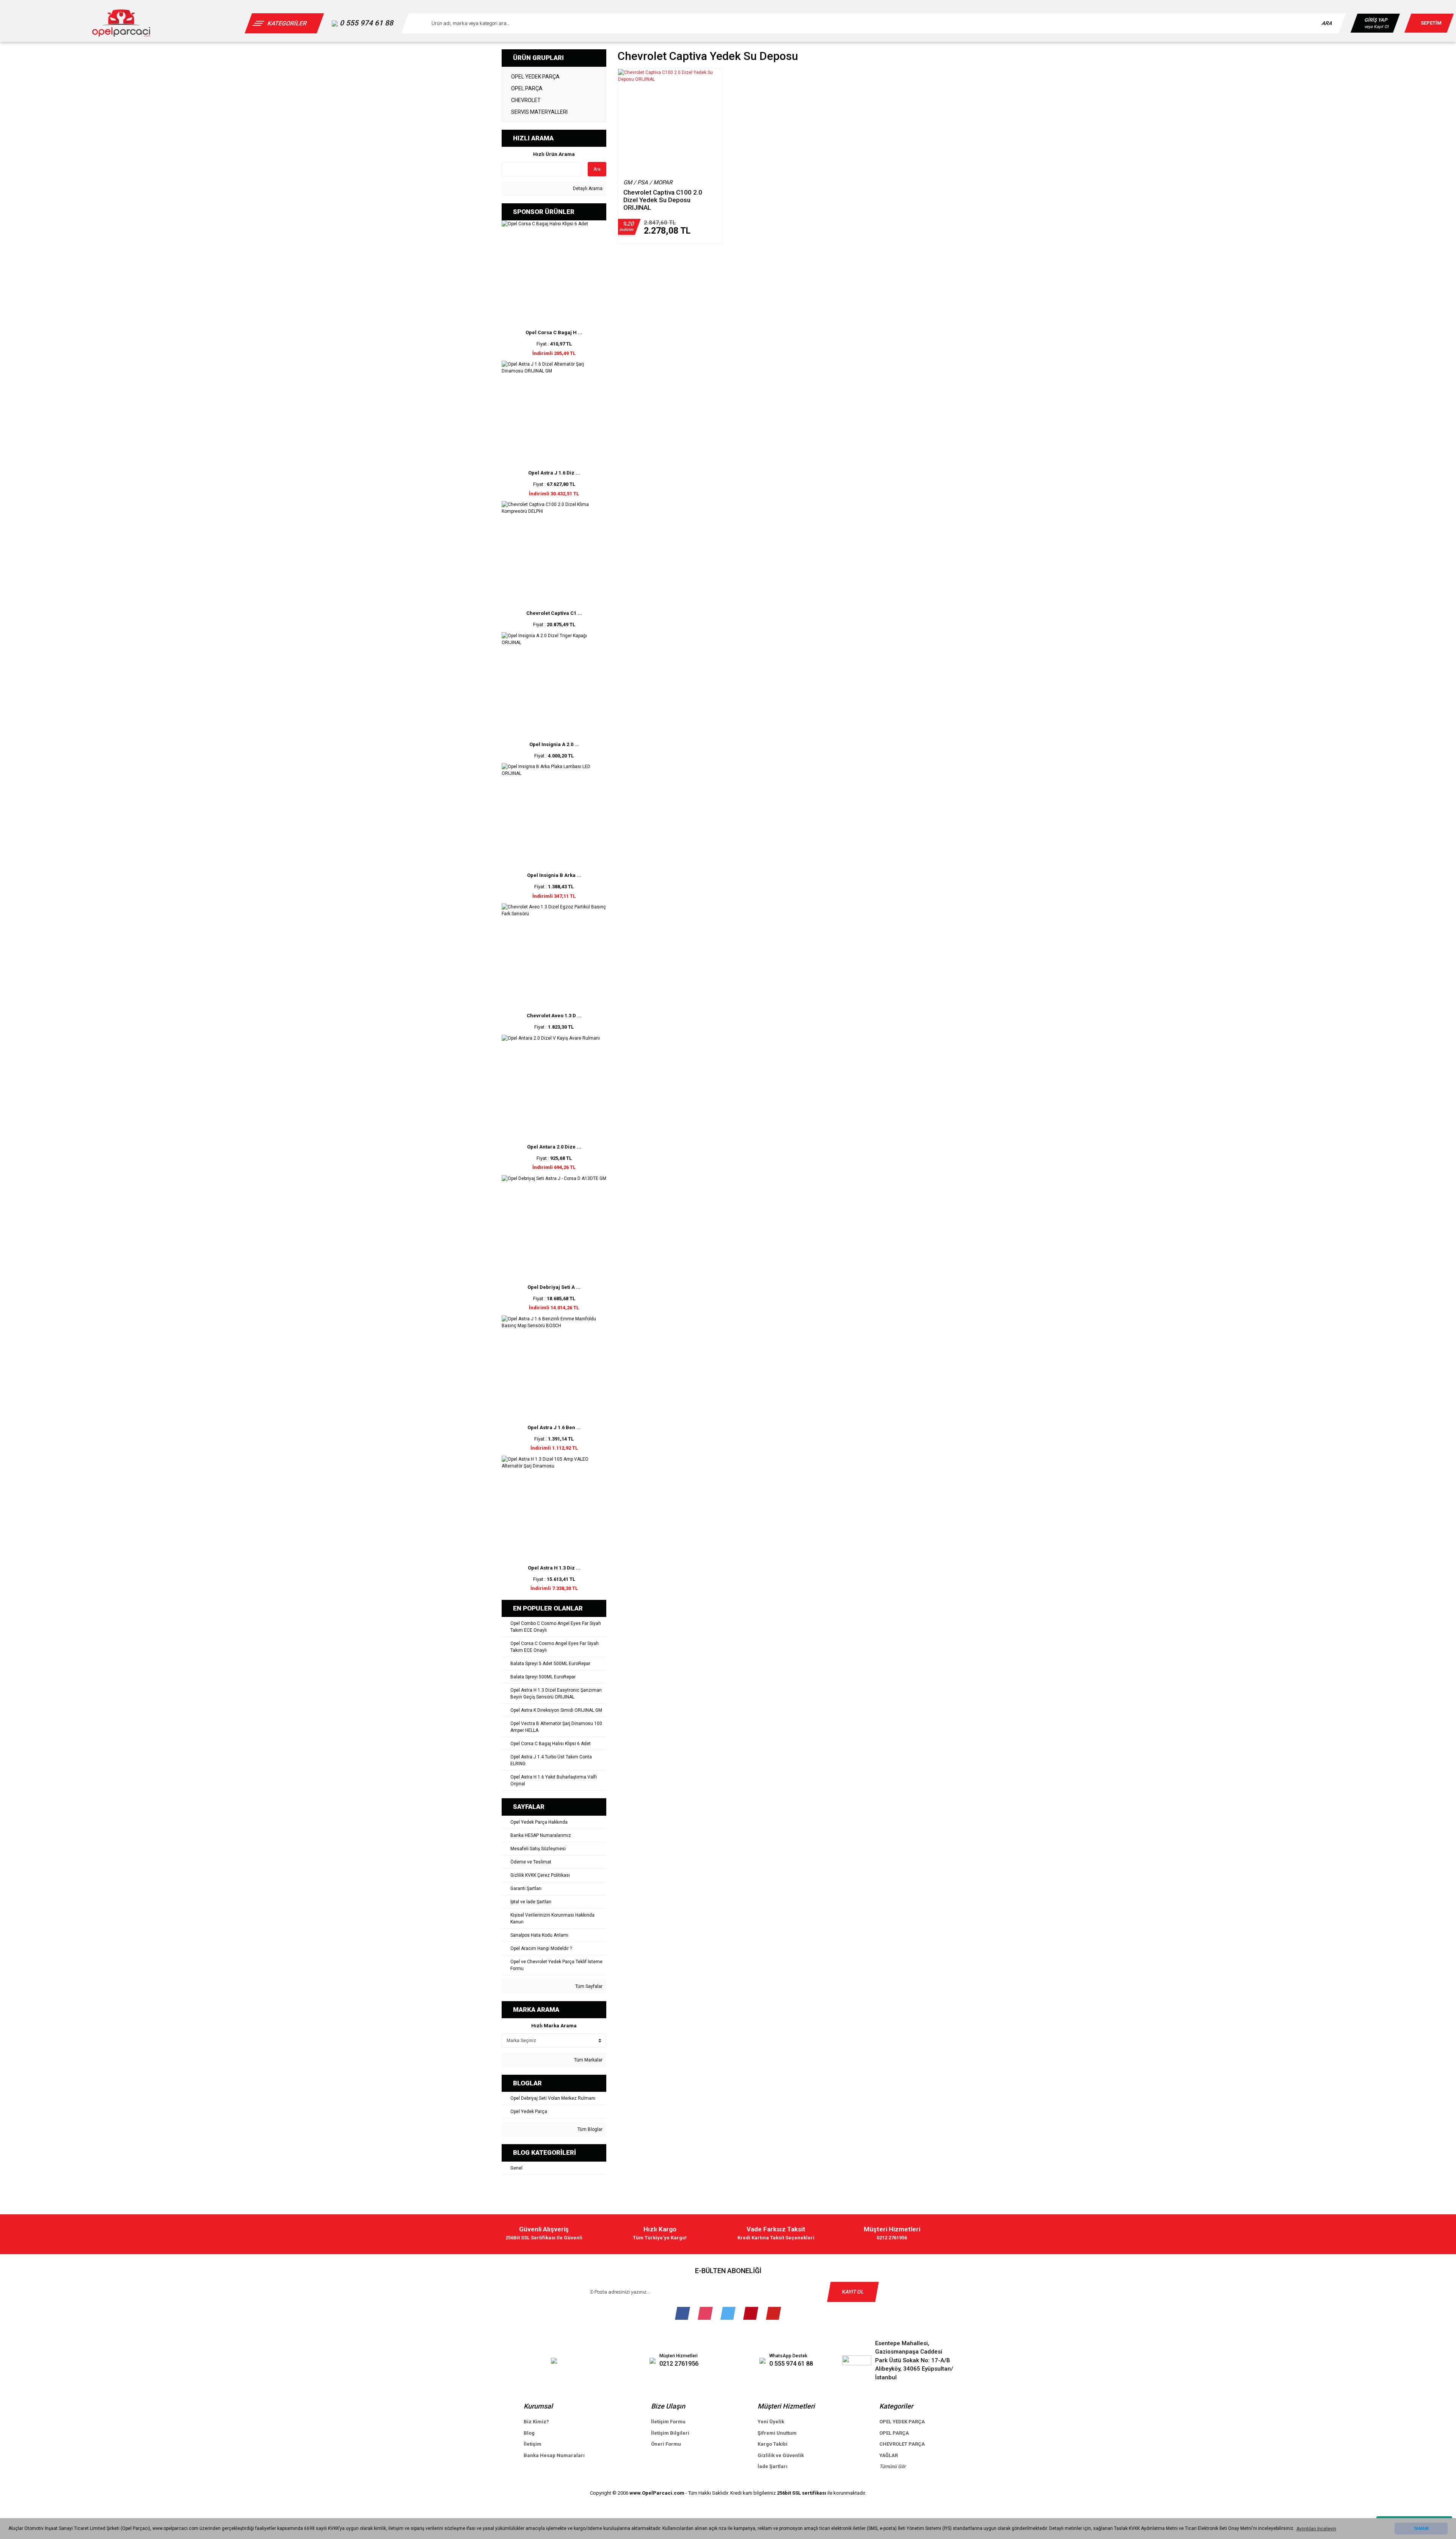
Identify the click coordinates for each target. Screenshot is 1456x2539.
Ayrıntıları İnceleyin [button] (1316, 2529)
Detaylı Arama (587, 189)
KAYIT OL (853, 2292)
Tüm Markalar (588, 2060)
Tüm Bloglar (589, 2129)
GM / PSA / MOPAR (648, 182)
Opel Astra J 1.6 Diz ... (554, 473)
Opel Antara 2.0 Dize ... (554, 1147)
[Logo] (121, 23)
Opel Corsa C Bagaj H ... (554, 332)
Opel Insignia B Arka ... (554, 875)
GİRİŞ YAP (1376, 20)
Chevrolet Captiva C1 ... (554, 613)
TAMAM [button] (1421, 2529)
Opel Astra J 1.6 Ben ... (554, 1427)
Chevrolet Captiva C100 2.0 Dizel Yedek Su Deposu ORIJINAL (663, 200)
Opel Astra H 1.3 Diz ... (554, 1568)
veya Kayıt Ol (1376, 27)
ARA (1327, 23)
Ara (597, 169)
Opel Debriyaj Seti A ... (554, 1287)
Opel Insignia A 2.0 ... (554, 744)
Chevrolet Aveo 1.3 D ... (554, 1016)
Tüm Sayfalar (588, 1986)
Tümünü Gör (893, 2466)
